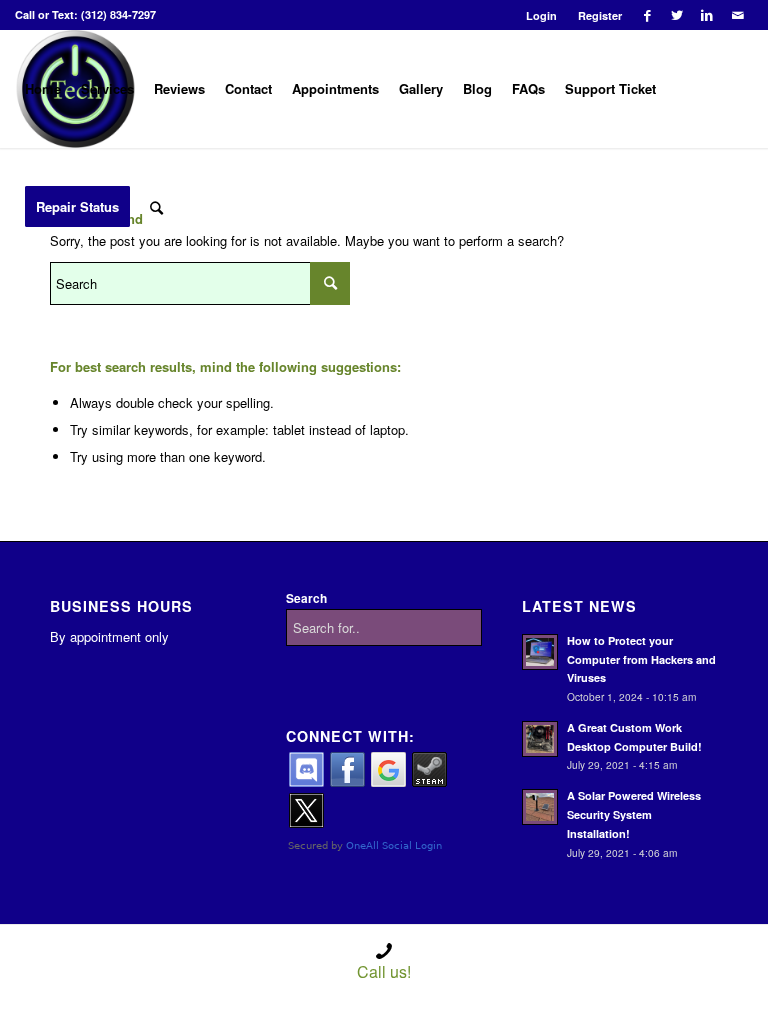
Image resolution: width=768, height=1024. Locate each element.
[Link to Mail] (738, 15)
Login (541, 15)
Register (600, 15)
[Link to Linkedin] (707, 15)
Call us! (384, 971)
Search (306, 598)
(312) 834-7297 (118, 14)
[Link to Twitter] (677, 15)
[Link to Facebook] (647, 15)
